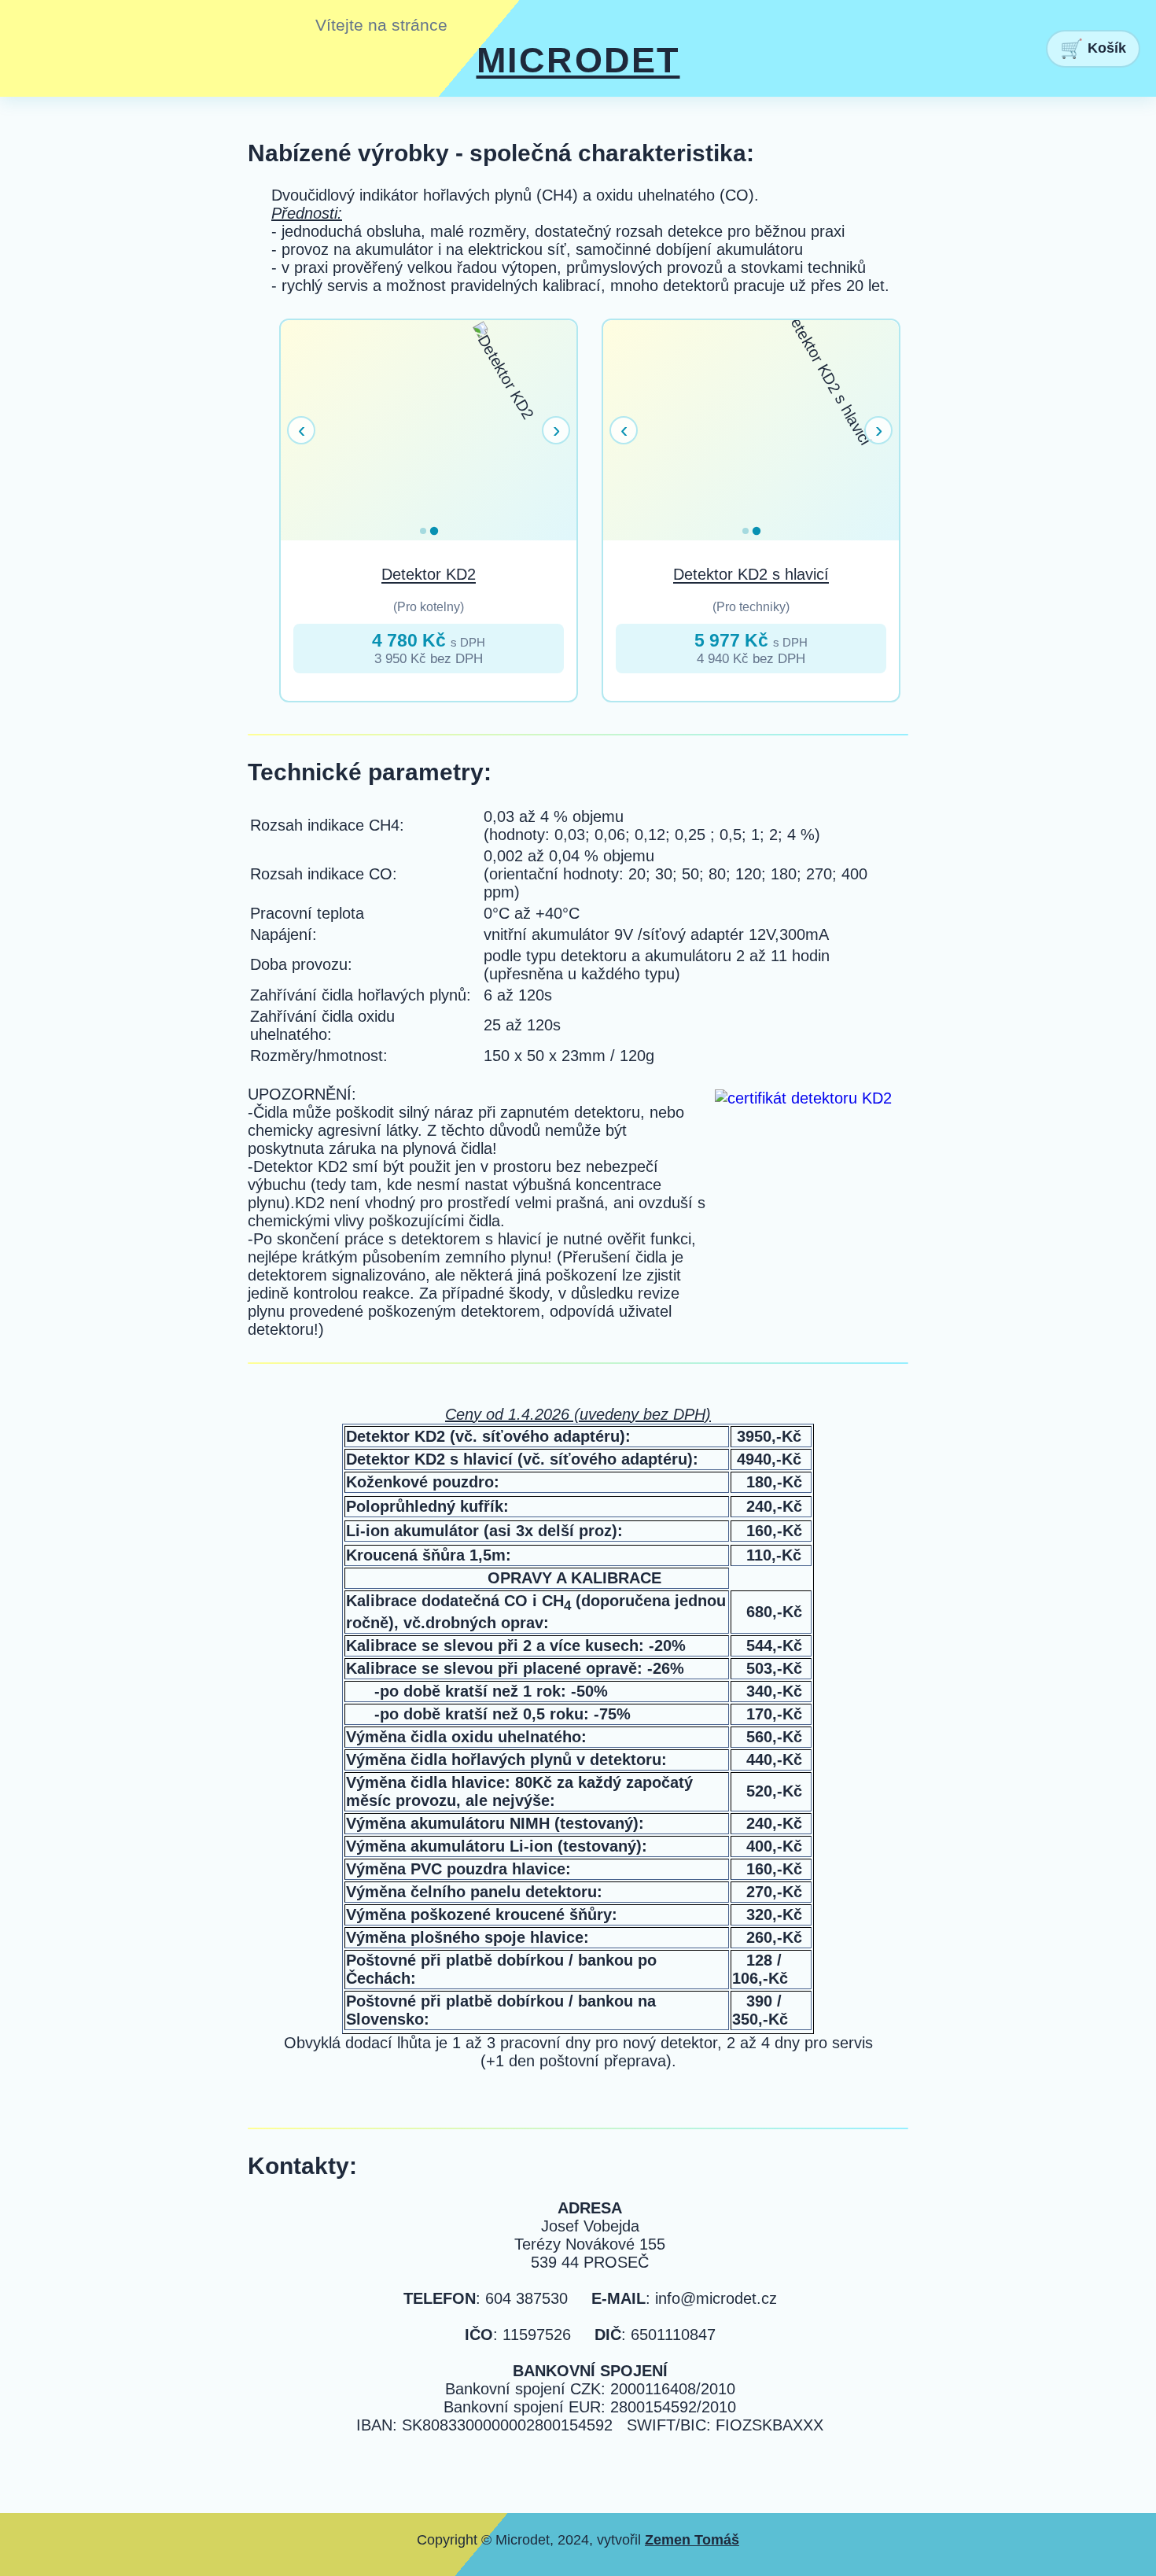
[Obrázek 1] (423, 531)
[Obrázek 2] (434, 531)
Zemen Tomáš (692, 2540)
